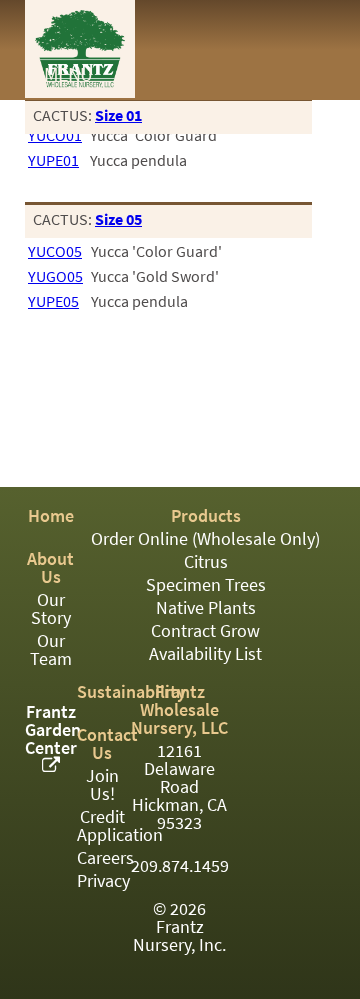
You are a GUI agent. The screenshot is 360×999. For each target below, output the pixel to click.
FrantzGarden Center (53, 730)
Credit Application (120, 826)
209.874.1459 (180, 866)
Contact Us (107, 744)
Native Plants (206, 608)
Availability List (205, 654)
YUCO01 (55, 135)
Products (206, 516)
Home (51, 516)
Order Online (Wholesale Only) (205, 539)
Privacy (103, 881)
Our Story (51, 609)
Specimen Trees (206, 585)
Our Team (51, 650)
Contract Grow (205, 631)
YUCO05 (55, 251)
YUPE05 (53, 301)
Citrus (206, 562)
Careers (105, 858)
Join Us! (102, 785)
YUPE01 (53, 160)
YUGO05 (55, 276)
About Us (50, 568)
